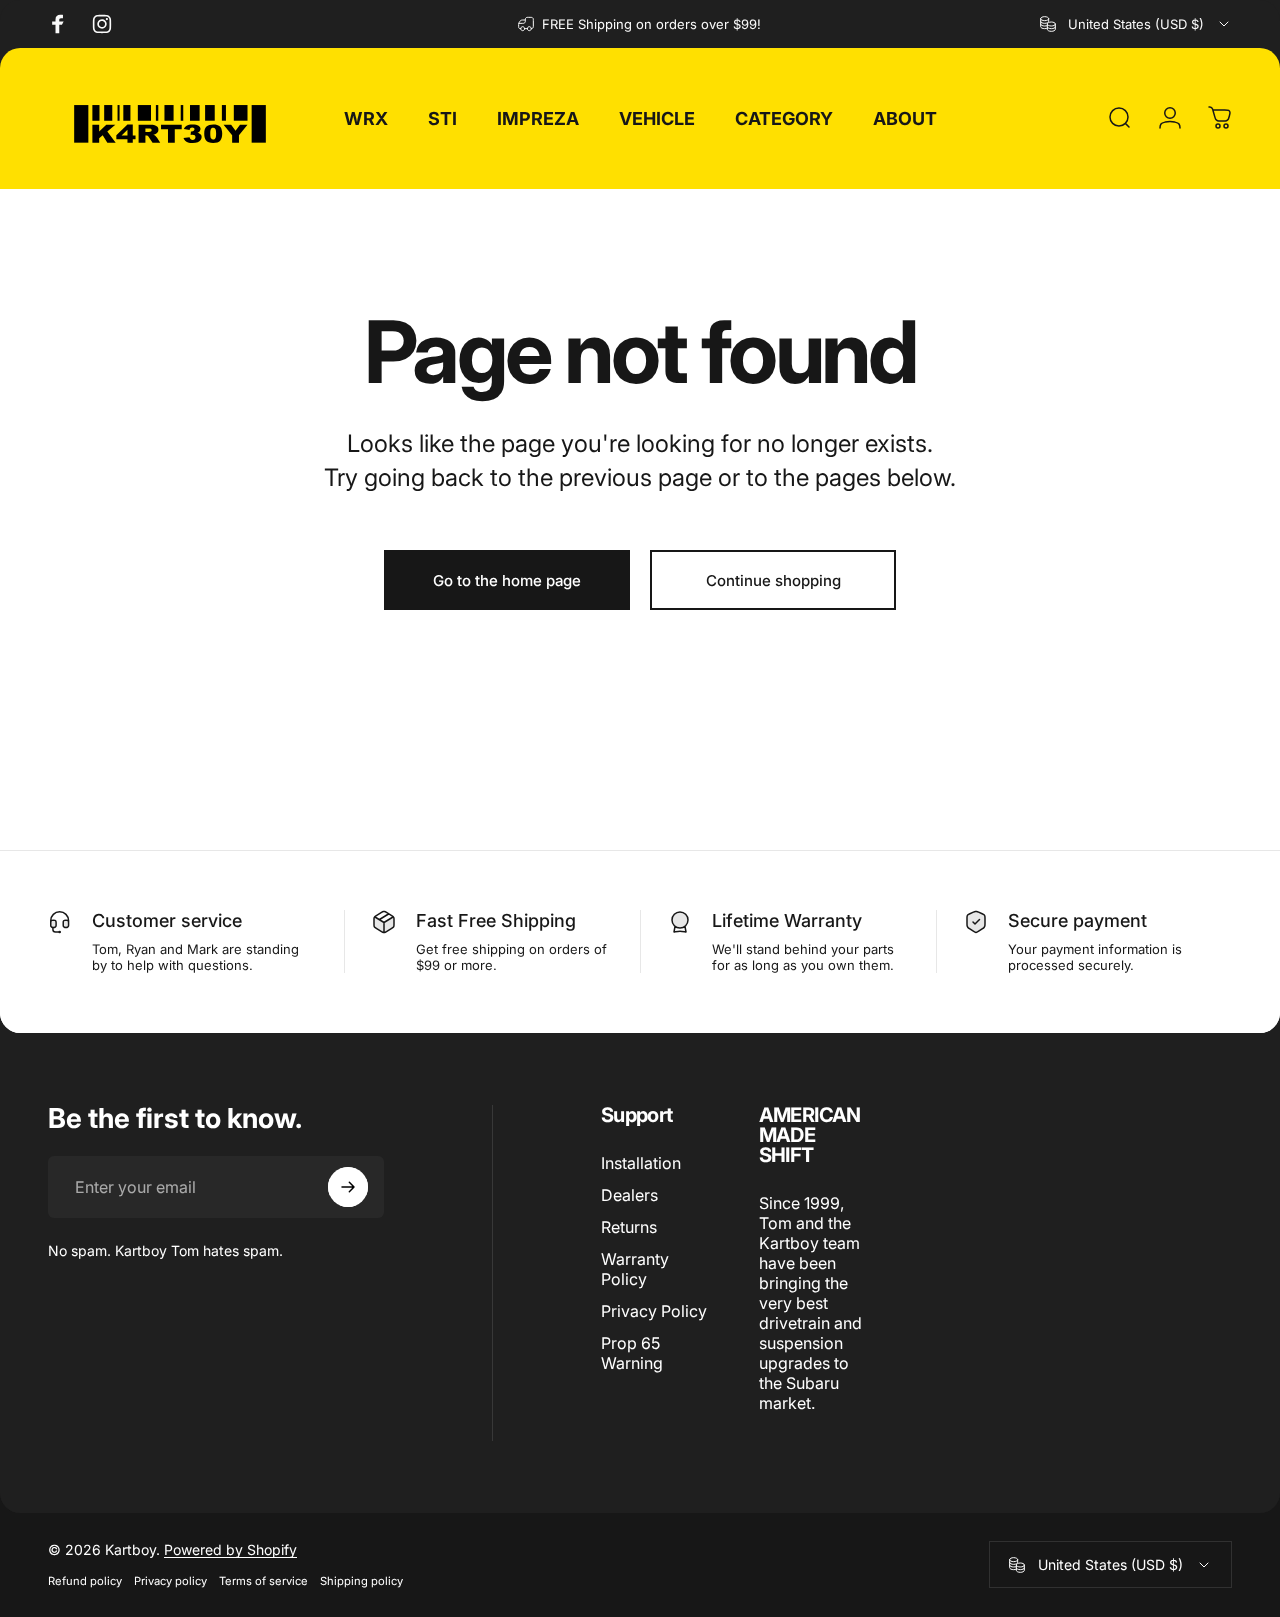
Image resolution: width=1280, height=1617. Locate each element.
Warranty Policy (635, 1269)
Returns (629, 1227)
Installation (641, 1163)
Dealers (629, 1195)
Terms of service (263, 1581)
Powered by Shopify (230, 1549)
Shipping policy (361, 1581)
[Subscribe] (348, 1187)
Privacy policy (170, 1581)
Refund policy (85, 1581)
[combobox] (1136, 24)
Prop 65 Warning (632, 1353)
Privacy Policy (654, 1311)
